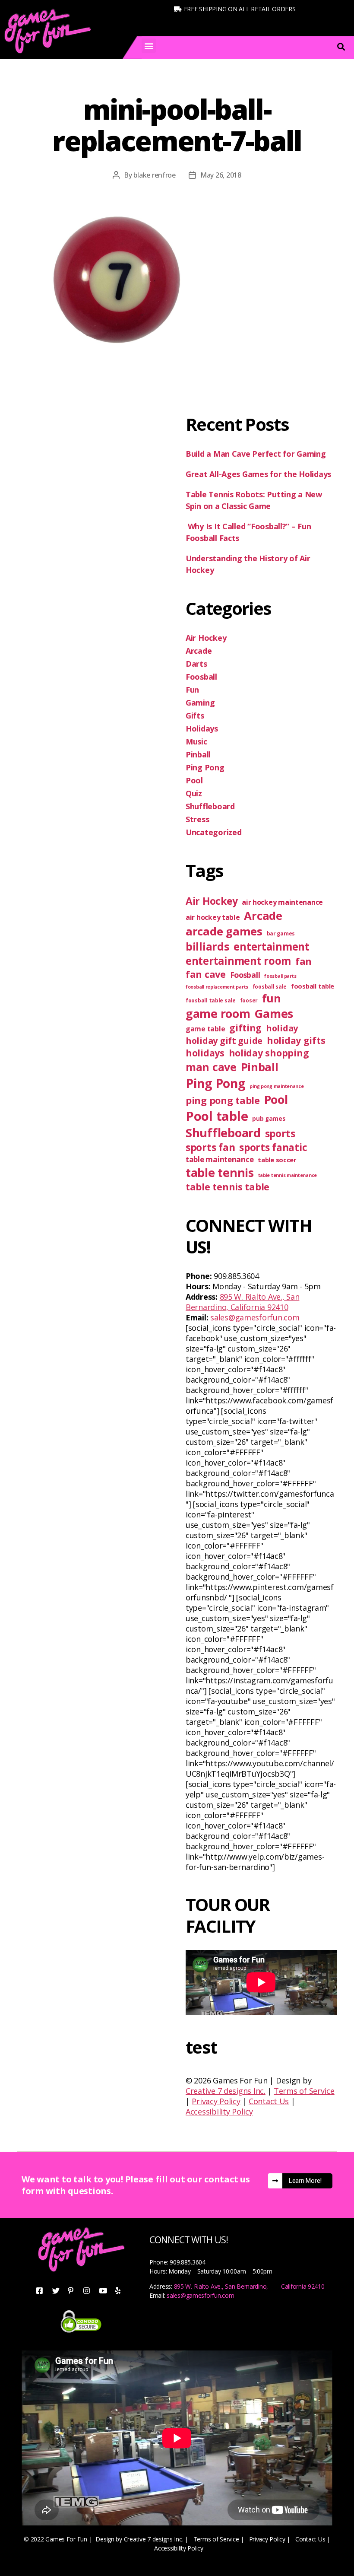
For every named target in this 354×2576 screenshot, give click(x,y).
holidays (205, 1053)
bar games (281, 933)
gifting (245, 1028)
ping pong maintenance (277, 1086)
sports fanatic (273, 1147)
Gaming (200, 703)
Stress (197, 819)
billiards (208, 946)
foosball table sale (211, 1000)
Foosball (201, 677)
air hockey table (213, 917)
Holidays (202, 728)
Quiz (194, 793)
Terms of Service (304, 2091)
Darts (196, 664)
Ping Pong (205, 767)
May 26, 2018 (221, 175)
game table (205, 1029)
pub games (269, 1119)
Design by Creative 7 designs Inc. (139, 2539)
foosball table (313, 986)
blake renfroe (155, 175)
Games (274, 1013)
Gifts (195, 716)
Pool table (217, 1116)
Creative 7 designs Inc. (226, 2091)
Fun (192, 690)
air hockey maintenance (282, 902)
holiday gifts (296, 1040)
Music (196, 741)
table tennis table (228, 1187)
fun (272, 998)
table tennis (220, 1172)
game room (218, 1013)
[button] (149, 46)
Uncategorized (214, 832)
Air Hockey (206, 638)
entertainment (272, 946)
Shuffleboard (210, 806)
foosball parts (280, 976)
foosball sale (270, 987)
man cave (211, 1067)
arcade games (224, 931)
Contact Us (269, 2101)
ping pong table (223, 1100)
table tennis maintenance (288, 1175)
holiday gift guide (224, 1041)
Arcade (199, 651)
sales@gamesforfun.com (255, 1317)
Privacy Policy (216, 2101)
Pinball (198, 754)
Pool (194, 780)
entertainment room (238, 961)
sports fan (210, 1147)
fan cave (206, 974)
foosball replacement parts (217, 987)
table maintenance (220, 1159)
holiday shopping (269, 1053)
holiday (282, 1028)
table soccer (277, 1160)
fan (303, 961)
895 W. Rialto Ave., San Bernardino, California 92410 (242, 1302)
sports (280, 1134)
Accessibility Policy (219, 2112)
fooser (249, 1000)
